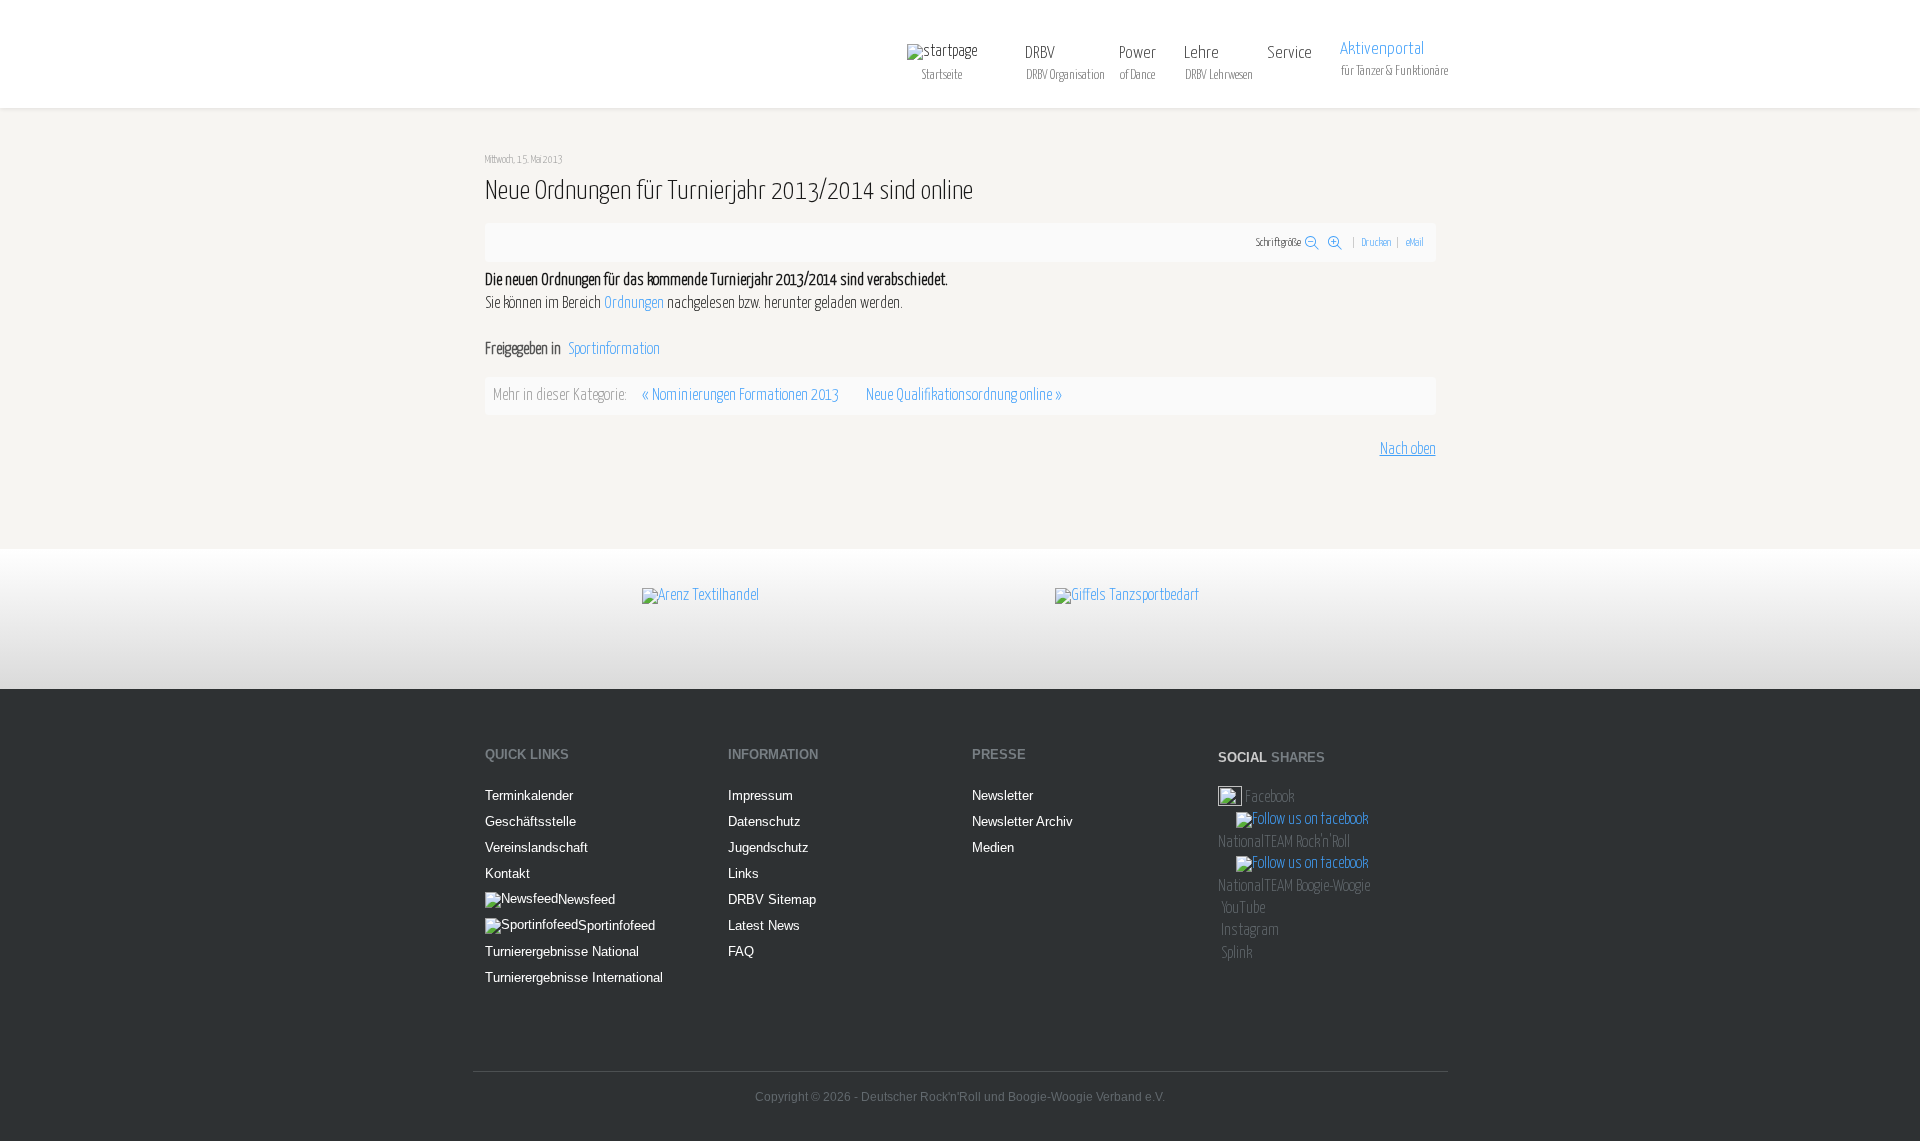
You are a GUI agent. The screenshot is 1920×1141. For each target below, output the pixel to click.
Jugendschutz (768, 847)
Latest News (764, 925)
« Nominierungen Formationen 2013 (740, 395)
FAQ (741, 951)
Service (1289, 53)
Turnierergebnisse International (574, 977)
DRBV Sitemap (772, 899)
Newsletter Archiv (1022, 821)
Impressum (760, 795)
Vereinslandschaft (536, 847)
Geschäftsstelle (530, 821)
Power (1137, 53)
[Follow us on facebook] (1302, 820)
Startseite (942, 75)
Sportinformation (614, 349)
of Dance (1137, 75)
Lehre (1201, 53)
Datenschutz (764, 821)
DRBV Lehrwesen (1219, 75)
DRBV (1040, 53)
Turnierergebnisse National (562, 951)
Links (743, 873)
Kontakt (507, 873)
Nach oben (1408, 449)
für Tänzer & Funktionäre (1394, 71)
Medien (993, 847)
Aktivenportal (1382, 49)
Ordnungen (634, 303)
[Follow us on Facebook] (1230, 797)
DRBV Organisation (1065, 75)
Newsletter (1002, 795)
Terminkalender (529, 795)
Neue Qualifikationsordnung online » (964, 395)
